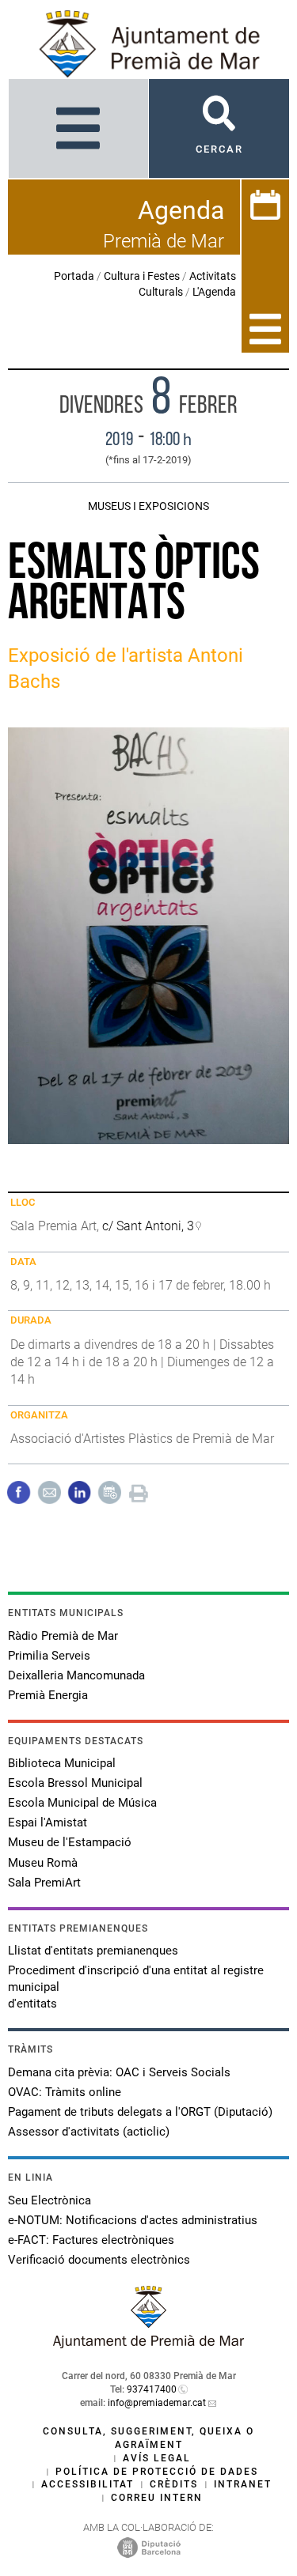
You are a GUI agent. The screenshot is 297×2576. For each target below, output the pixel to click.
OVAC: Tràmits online (65, 2092)
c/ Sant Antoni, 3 (148, 1226)
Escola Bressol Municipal (75, 1783)
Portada (74, 276)
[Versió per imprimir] (139, 1492)
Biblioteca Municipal (62, 1763)
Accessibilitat (88, 2484)
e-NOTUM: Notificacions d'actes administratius (133, 2220)
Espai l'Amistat (48, 1822)
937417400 (152, 2389)
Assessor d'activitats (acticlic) (89, 2132)
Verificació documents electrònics (99, 2260)
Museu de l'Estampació (70, 1842)
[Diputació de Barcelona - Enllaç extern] (149, 2547)
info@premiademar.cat (157, 2403)
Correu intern (157, 2498)
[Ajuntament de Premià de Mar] (149, 2344)
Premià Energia (48, 1695)
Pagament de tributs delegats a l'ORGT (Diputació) (140, 2112)
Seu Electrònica (49, 2200)
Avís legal (157, 2458)
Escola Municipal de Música (82, 1803)
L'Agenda (214, 292)
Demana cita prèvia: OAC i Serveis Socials (119, 2072)
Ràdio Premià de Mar (63, 1636)
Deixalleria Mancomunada (76, 1675)
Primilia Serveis (49, 1656)
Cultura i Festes (142, 276)
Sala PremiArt (44, 1883)
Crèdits (174, 2484)
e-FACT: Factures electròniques (91, 2240)
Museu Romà (43, 1863)
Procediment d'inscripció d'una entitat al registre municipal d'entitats (136, 1987)
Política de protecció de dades (157, 2472)
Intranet (243, 2484)
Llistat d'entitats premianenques (93, 1951)
